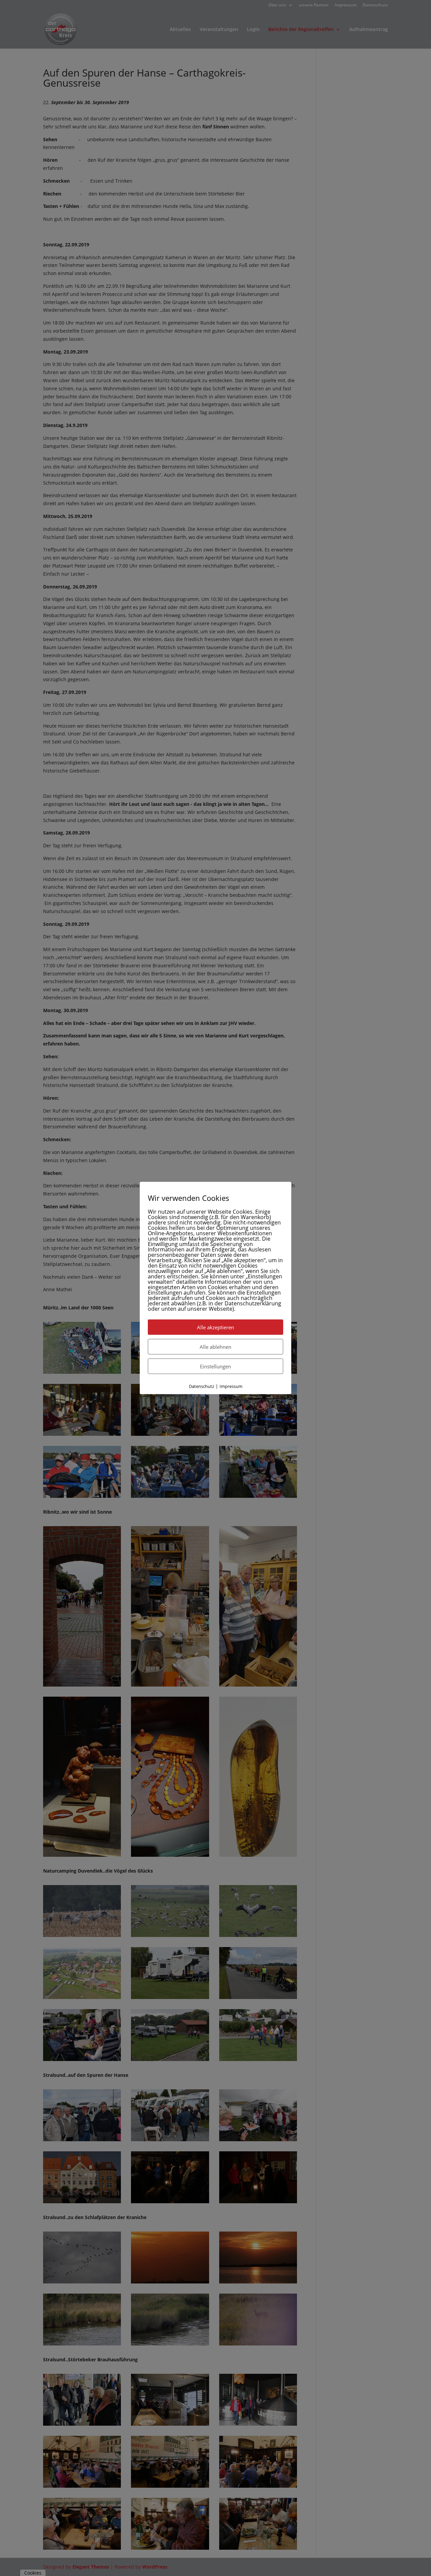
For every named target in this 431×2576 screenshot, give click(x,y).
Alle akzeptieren (215, 1327)
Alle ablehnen (215, 1346)
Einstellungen (215, 1366)
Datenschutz (202, 1386)
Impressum (231, 1386)
